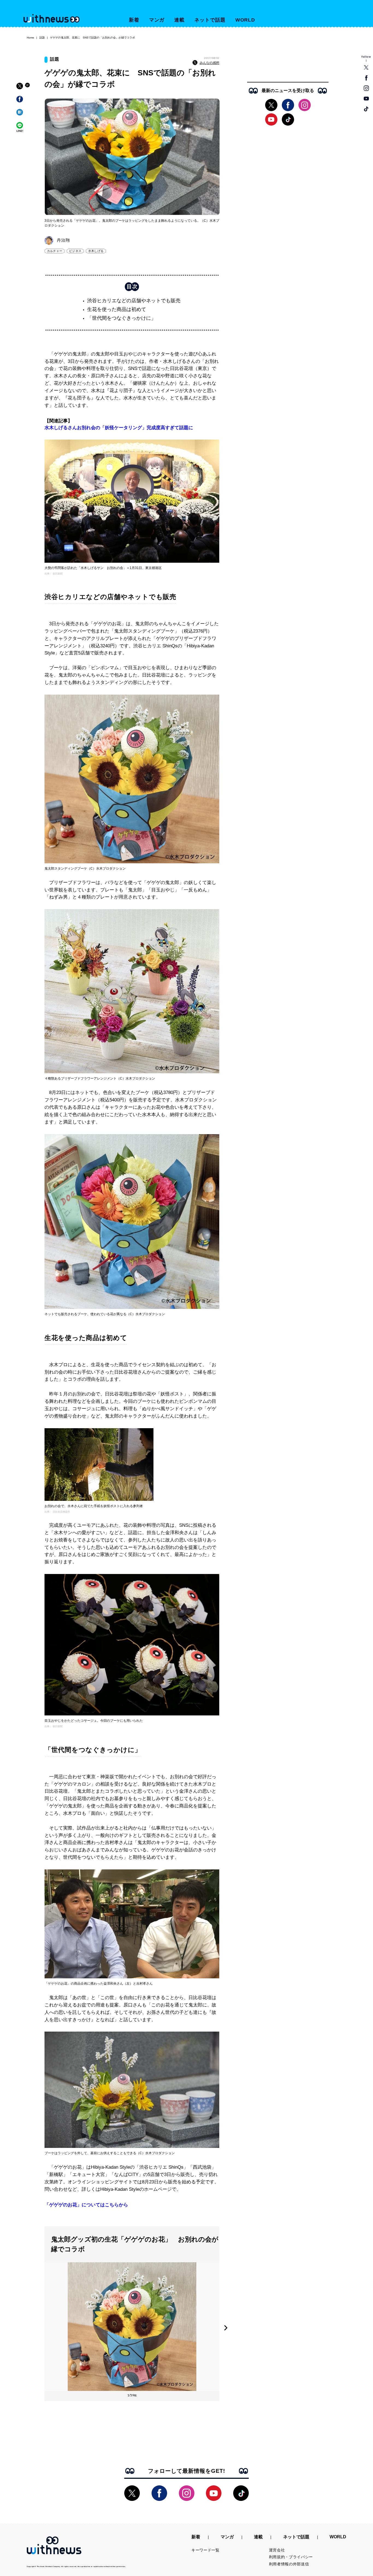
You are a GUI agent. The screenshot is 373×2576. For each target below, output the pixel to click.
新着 (134, 20)
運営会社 (277, 2550)
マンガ (157, 20)
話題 (42, 38)
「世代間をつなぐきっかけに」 (122, 318)
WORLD (245, 20)
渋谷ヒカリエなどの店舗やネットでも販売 (134, 301)
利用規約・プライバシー (291, 2557)
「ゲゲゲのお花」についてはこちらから (86, 2205)
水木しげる (96, 251)
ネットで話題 (210, 20)
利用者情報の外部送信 (289, 2564)
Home (30, 38)
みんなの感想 (209, 63)
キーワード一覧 (205, 2550)
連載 (179, 20)
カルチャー (55, 251)
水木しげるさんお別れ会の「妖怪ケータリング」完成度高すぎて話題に (119, 428)
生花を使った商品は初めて (117, 309)
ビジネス (75, 251)
